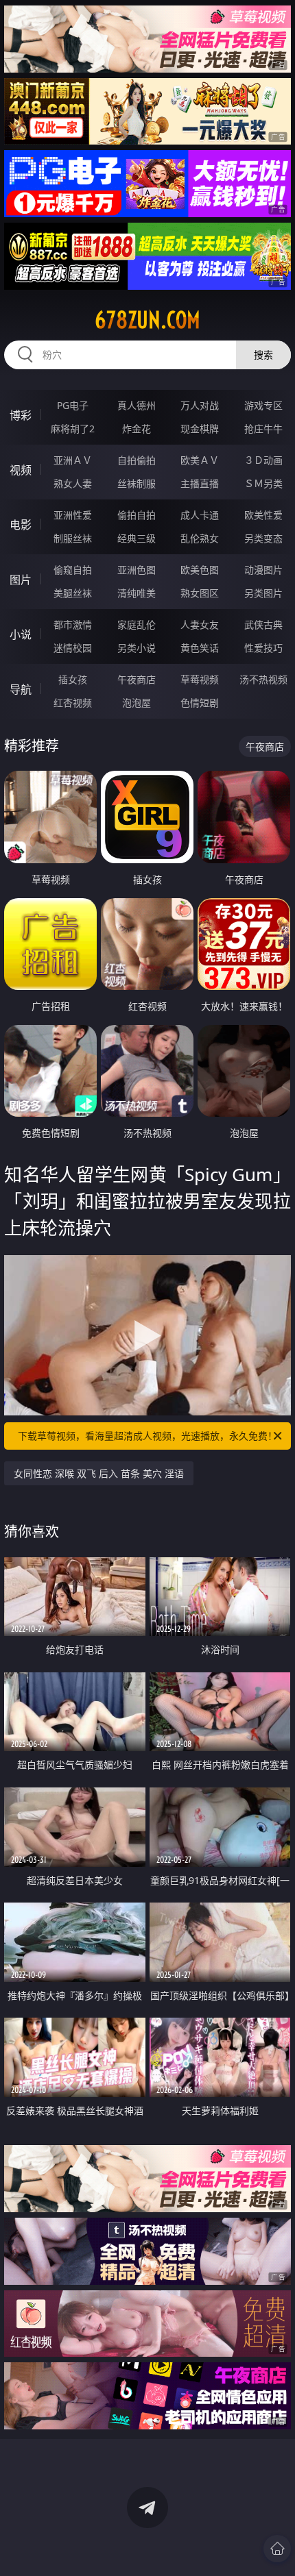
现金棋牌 (200, 429)
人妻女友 (200, 624)
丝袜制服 (137, 483)
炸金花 (137, 429)
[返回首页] (277, 2549)
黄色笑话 (200, 648)
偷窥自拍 (73, 570)
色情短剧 (200, 703)
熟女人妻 (73, 483)
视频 (21, 470)
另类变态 (263, 538)
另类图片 (263, 593)
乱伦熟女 (200, 538)
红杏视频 (73, 703)
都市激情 (73, 624)
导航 (21, 689)
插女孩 (73, 679)
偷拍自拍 (137, 515)
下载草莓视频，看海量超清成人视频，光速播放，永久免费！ (147, 1436)
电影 (21, 525)
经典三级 (137, 538)
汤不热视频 (263, 679)
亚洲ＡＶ (73, 460)
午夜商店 (137, 679)
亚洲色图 (137, 570)
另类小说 (137, 648)
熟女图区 (200, 593)
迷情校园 (73, 648)
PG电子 (73, 405)
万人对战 (200, 405)
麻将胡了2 (73, 429)
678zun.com (147, 320)
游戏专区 (263, 405)
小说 (21, 634)
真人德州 (137, 405)
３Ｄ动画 (263, 460)
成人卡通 (200, 515)
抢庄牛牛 (263, 429)
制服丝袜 (73, 538)
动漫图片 (263, 570)
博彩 (21, 415)
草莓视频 (200, 679)
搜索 (263, 355)
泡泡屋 (137, 703)
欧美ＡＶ (200, 460)
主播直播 (200, 483)
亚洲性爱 (73, 515)
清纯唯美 (137, 593)
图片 (21, 580)
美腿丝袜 (73, 593)
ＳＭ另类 (263, 483)
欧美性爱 (263, 515)
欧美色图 (200, 570)
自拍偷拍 (137, 460)
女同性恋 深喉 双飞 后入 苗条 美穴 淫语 (99, 1473)
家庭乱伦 (137, 624)
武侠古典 (263, 624)
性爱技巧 (263, 648)
